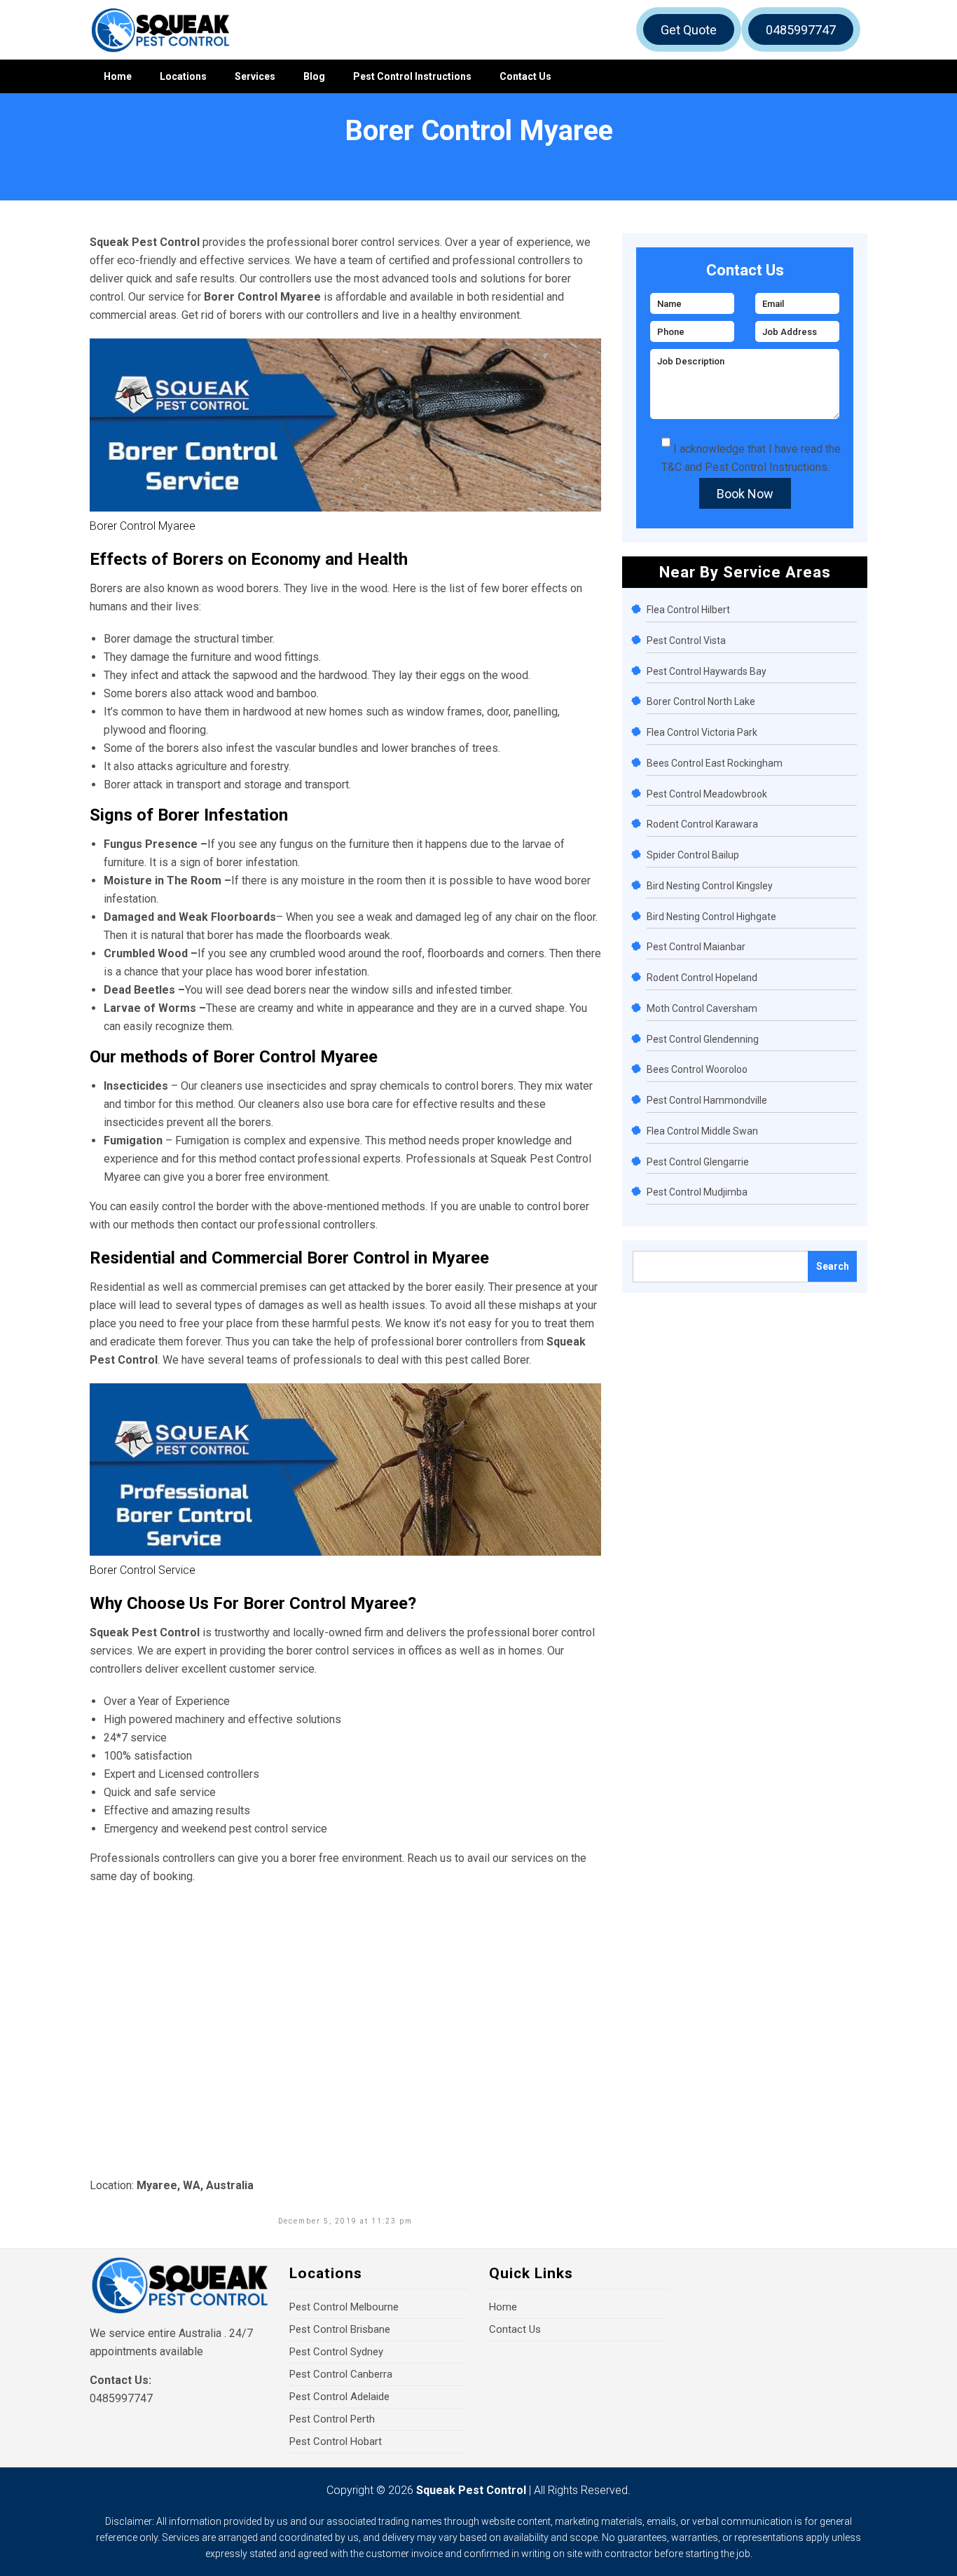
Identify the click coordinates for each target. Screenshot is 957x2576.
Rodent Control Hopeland (702, 978)
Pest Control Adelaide (339, 2397)
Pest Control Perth (332, 2419)
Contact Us (525, 76)
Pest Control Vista (686, 640)
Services (255, 76)
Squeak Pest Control (471, 2490)
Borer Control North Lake (701, 701)
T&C (672, 467)
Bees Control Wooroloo (697, 1069)
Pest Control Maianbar (696, 947)
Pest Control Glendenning (703, 1039)
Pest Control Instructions (412, 76)
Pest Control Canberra (341, 2374)
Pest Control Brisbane (340, 2329)
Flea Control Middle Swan (702, 1131)
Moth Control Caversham (702, 1008)
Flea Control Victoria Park (702, 732)
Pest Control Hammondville (707, 1100)
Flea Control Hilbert (688, 610)
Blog (314, 76)
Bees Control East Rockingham (715, 763)
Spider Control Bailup (693, 855)
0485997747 (801, 30)
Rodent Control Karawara (702, 824)
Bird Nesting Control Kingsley (710, 886)
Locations (183, 76)
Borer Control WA (104, 156)
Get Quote (689, 30)
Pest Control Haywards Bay (707, 671)
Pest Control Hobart (336, 2441)
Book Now (745, 494)
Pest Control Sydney (336, 2352)
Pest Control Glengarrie (698, 1162)
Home (118, 76)
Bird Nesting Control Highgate (711, 917)
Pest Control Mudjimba (697, 1192)
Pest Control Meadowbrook (707, 794)
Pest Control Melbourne (344, 2307)
